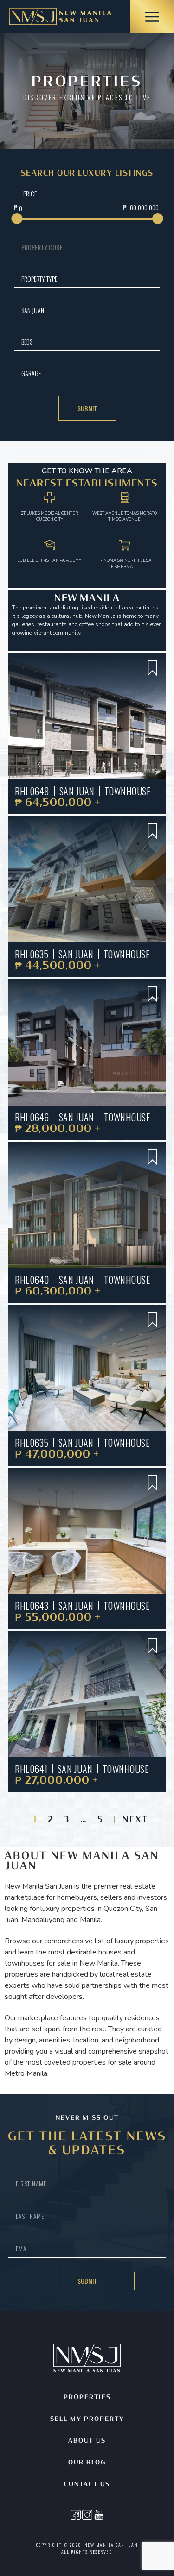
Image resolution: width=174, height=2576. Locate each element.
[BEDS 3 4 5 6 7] (87, 342)
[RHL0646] (87, 1042)
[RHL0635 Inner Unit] (87, 879)
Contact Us (87, 2485)
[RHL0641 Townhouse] (87, 1694)
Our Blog (87, 2463)
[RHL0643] (87, 1531)
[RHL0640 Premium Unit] (87, 1205)
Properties (87, 2397)
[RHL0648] (87, 716)
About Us (87, 2441)
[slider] (17, 219)
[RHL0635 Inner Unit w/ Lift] (87, 1368)
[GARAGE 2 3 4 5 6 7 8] (87, 373)
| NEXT (131, 1820)
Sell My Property (87, 2419)
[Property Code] (87, 247)
